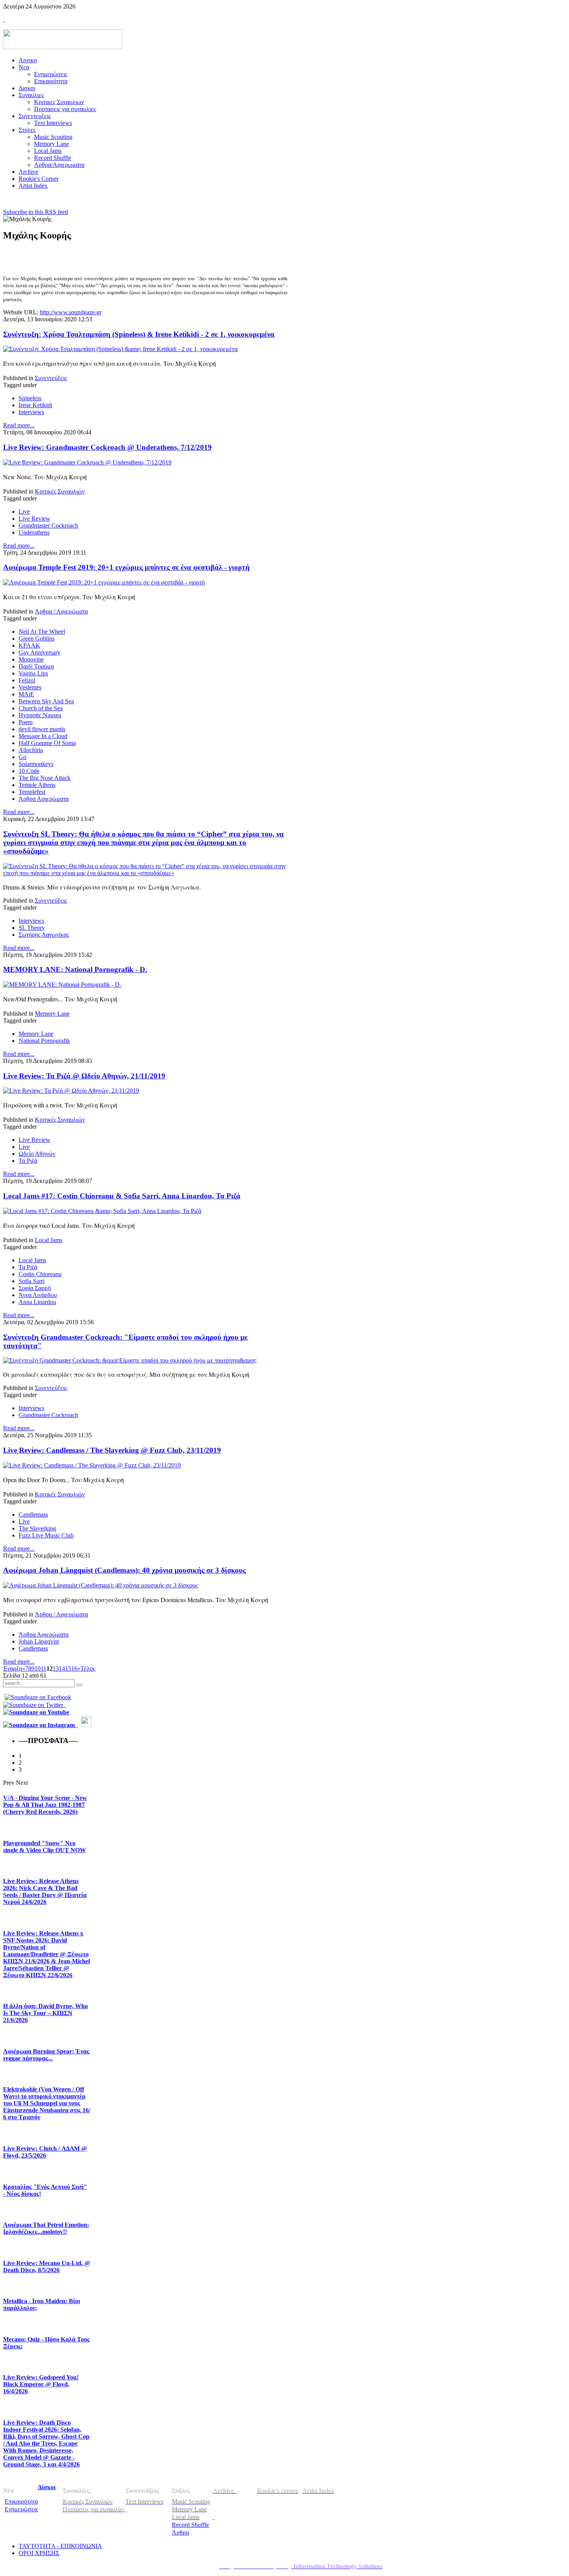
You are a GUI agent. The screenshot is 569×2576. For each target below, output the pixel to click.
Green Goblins (37, 638)
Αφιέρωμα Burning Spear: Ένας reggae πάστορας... (46, 2055)
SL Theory (32, 928)
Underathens (34, 532)
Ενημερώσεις (21, 2509)
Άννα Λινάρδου (38, 1295)
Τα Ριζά (28, 1161)
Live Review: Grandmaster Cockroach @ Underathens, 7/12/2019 (107, 447)
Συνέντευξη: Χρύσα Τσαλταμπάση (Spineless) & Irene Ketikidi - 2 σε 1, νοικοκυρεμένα (139, 334)
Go (22, 757)
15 (68, 1668)
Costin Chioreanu (40, 1274)
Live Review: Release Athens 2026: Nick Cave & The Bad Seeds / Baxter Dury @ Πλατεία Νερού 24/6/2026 (45, 1891)
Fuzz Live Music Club (46, 1535)
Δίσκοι (47, 2487)
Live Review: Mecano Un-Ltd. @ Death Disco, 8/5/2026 (47, 2267)
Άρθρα (180, 2532)
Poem (26, 722)
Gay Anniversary (39, 652)
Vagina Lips (33, 673)
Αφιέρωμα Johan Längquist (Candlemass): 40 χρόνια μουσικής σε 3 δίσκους (124, 1570)
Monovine (31, 659)
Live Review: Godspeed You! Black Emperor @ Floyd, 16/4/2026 (41, 2384)
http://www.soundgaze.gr (71, 312)
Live (24, 512)
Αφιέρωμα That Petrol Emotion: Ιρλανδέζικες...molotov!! (46, 2228)
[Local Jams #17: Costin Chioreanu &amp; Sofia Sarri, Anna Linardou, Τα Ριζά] (102, 1211)
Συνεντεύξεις (51, 378)
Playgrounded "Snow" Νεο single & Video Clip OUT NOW (45, 1847)
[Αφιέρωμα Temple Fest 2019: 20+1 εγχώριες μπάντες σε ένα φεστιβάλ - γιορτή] (104, 582)
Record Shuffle (190, 2525)
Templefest (32, 792)
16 (74, 1668)
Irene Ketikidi (35, 405)
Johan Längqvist (39, 1641)
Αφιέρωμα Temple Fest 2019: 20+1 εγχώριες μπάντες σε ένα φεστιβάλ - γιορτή (126, 567)
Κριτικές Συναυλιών (60, 491)
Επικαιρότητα (21, 2501)
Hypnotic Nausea (40, 715)
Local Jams (49, 1240)
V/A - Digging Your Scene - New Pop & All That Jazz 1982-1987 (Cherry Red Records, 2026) (45, 1805)
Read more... (19, 425)
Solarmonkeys (36, 764)
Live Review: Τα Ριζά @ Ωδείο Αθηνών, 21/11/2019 (84, 1076)
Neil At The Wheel (42, 632)
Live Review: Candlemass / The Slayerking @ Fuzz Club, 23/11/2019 (112, 1450)
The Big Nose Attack (45, 778)
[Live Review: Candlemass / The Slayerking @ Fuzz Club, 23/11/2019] (92, 1465)
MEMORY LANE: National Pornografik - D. (75, 969)
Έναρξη (13, 1668)
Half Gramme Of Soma (47, 743)
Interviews (31, 412)
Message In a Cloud (43, 736)
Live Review (34, 518)
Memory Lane (52, 1014)
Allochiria (31, 750)
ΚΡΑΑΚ (29, 645)
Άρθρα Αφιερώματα (44, 799)
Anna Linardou (37, 1302)
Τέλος (88, 1668)
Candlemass (33, 1514)
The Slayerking (37, 1528)
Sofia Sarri (32, 1281)
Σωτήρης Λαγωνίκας (44, 935)
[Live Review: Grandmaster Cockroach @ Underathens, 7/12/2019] (87, 462)
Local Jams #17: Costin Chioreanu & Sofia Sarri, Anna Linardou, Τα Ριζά (122, 1196)
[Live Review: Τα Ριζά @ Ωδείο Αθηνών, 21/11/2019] (71, 1091)
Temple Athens (37, 785)
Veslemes (30, 687)
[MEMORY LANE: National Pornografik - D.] (62, 985)
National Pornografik (44, 1041)
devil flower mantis (42, 729)
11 (44, 1668)
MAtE (26, 694)
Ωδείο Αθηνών (37, 1154)
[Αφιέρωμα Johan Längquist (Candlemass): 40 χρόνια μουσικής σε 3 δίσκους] (100, 1585)
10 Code (29, 771)
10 (38, 1668)
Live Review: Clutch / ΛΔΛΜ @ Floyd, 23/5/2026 (45, 2152)
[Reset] (79, 1685)
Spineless (30, 398)
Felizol (27, 680)
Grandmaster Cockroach (48, 525)
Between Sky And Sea (46, 701)
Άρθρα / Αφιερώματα (61, 611)
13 (56, 1668)
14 (62, 1668)
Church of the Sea (41, 708)
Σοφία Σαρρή (35, 1288)
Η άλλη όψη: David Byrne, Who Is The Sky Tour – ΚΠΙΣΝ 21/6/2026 (45, 2013)
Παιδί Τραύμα (36, 666)
